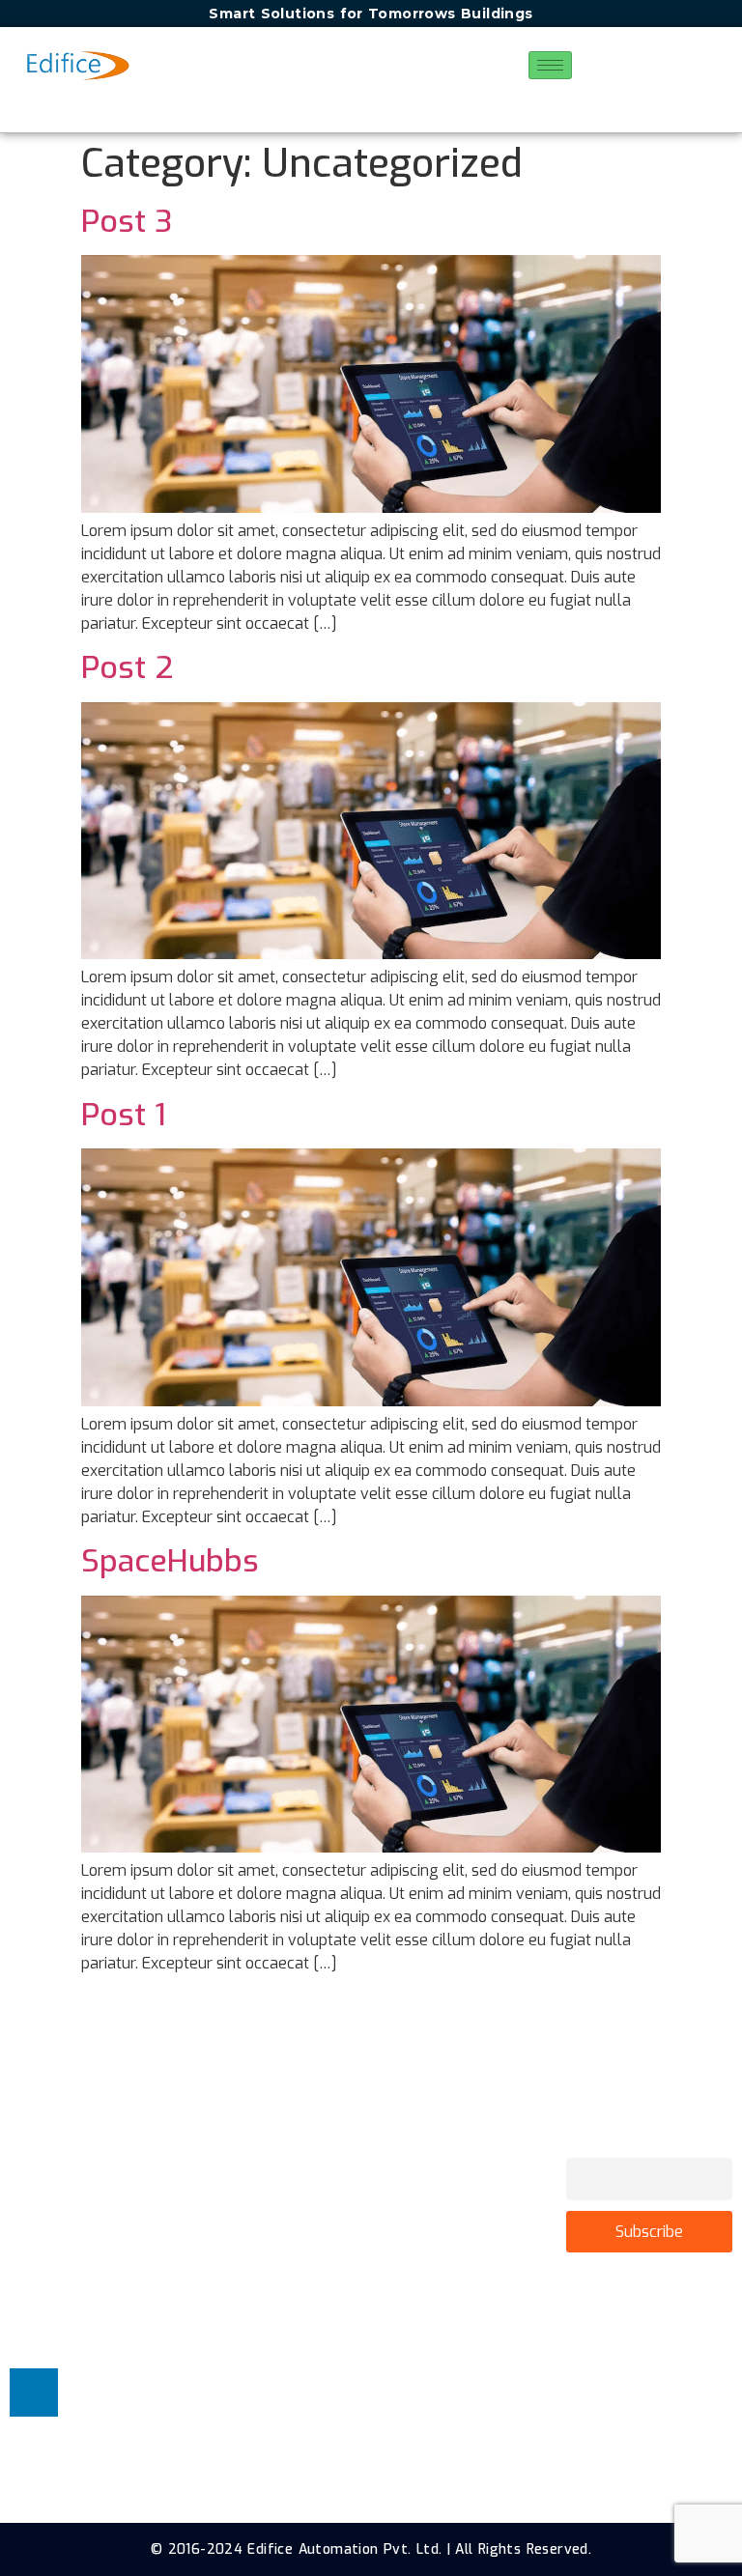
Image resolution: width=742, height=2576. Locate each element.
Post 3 (127, 221)
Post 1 (124, 1115)
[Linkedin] (34, 2392)
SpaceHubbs (170, 1561)
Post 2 (127, 667)
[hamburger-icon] (550, 65)
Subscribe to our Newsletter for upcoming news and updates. (647, 2127)
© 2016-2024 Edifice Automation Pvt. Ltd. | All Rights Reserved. (371, 2549)
